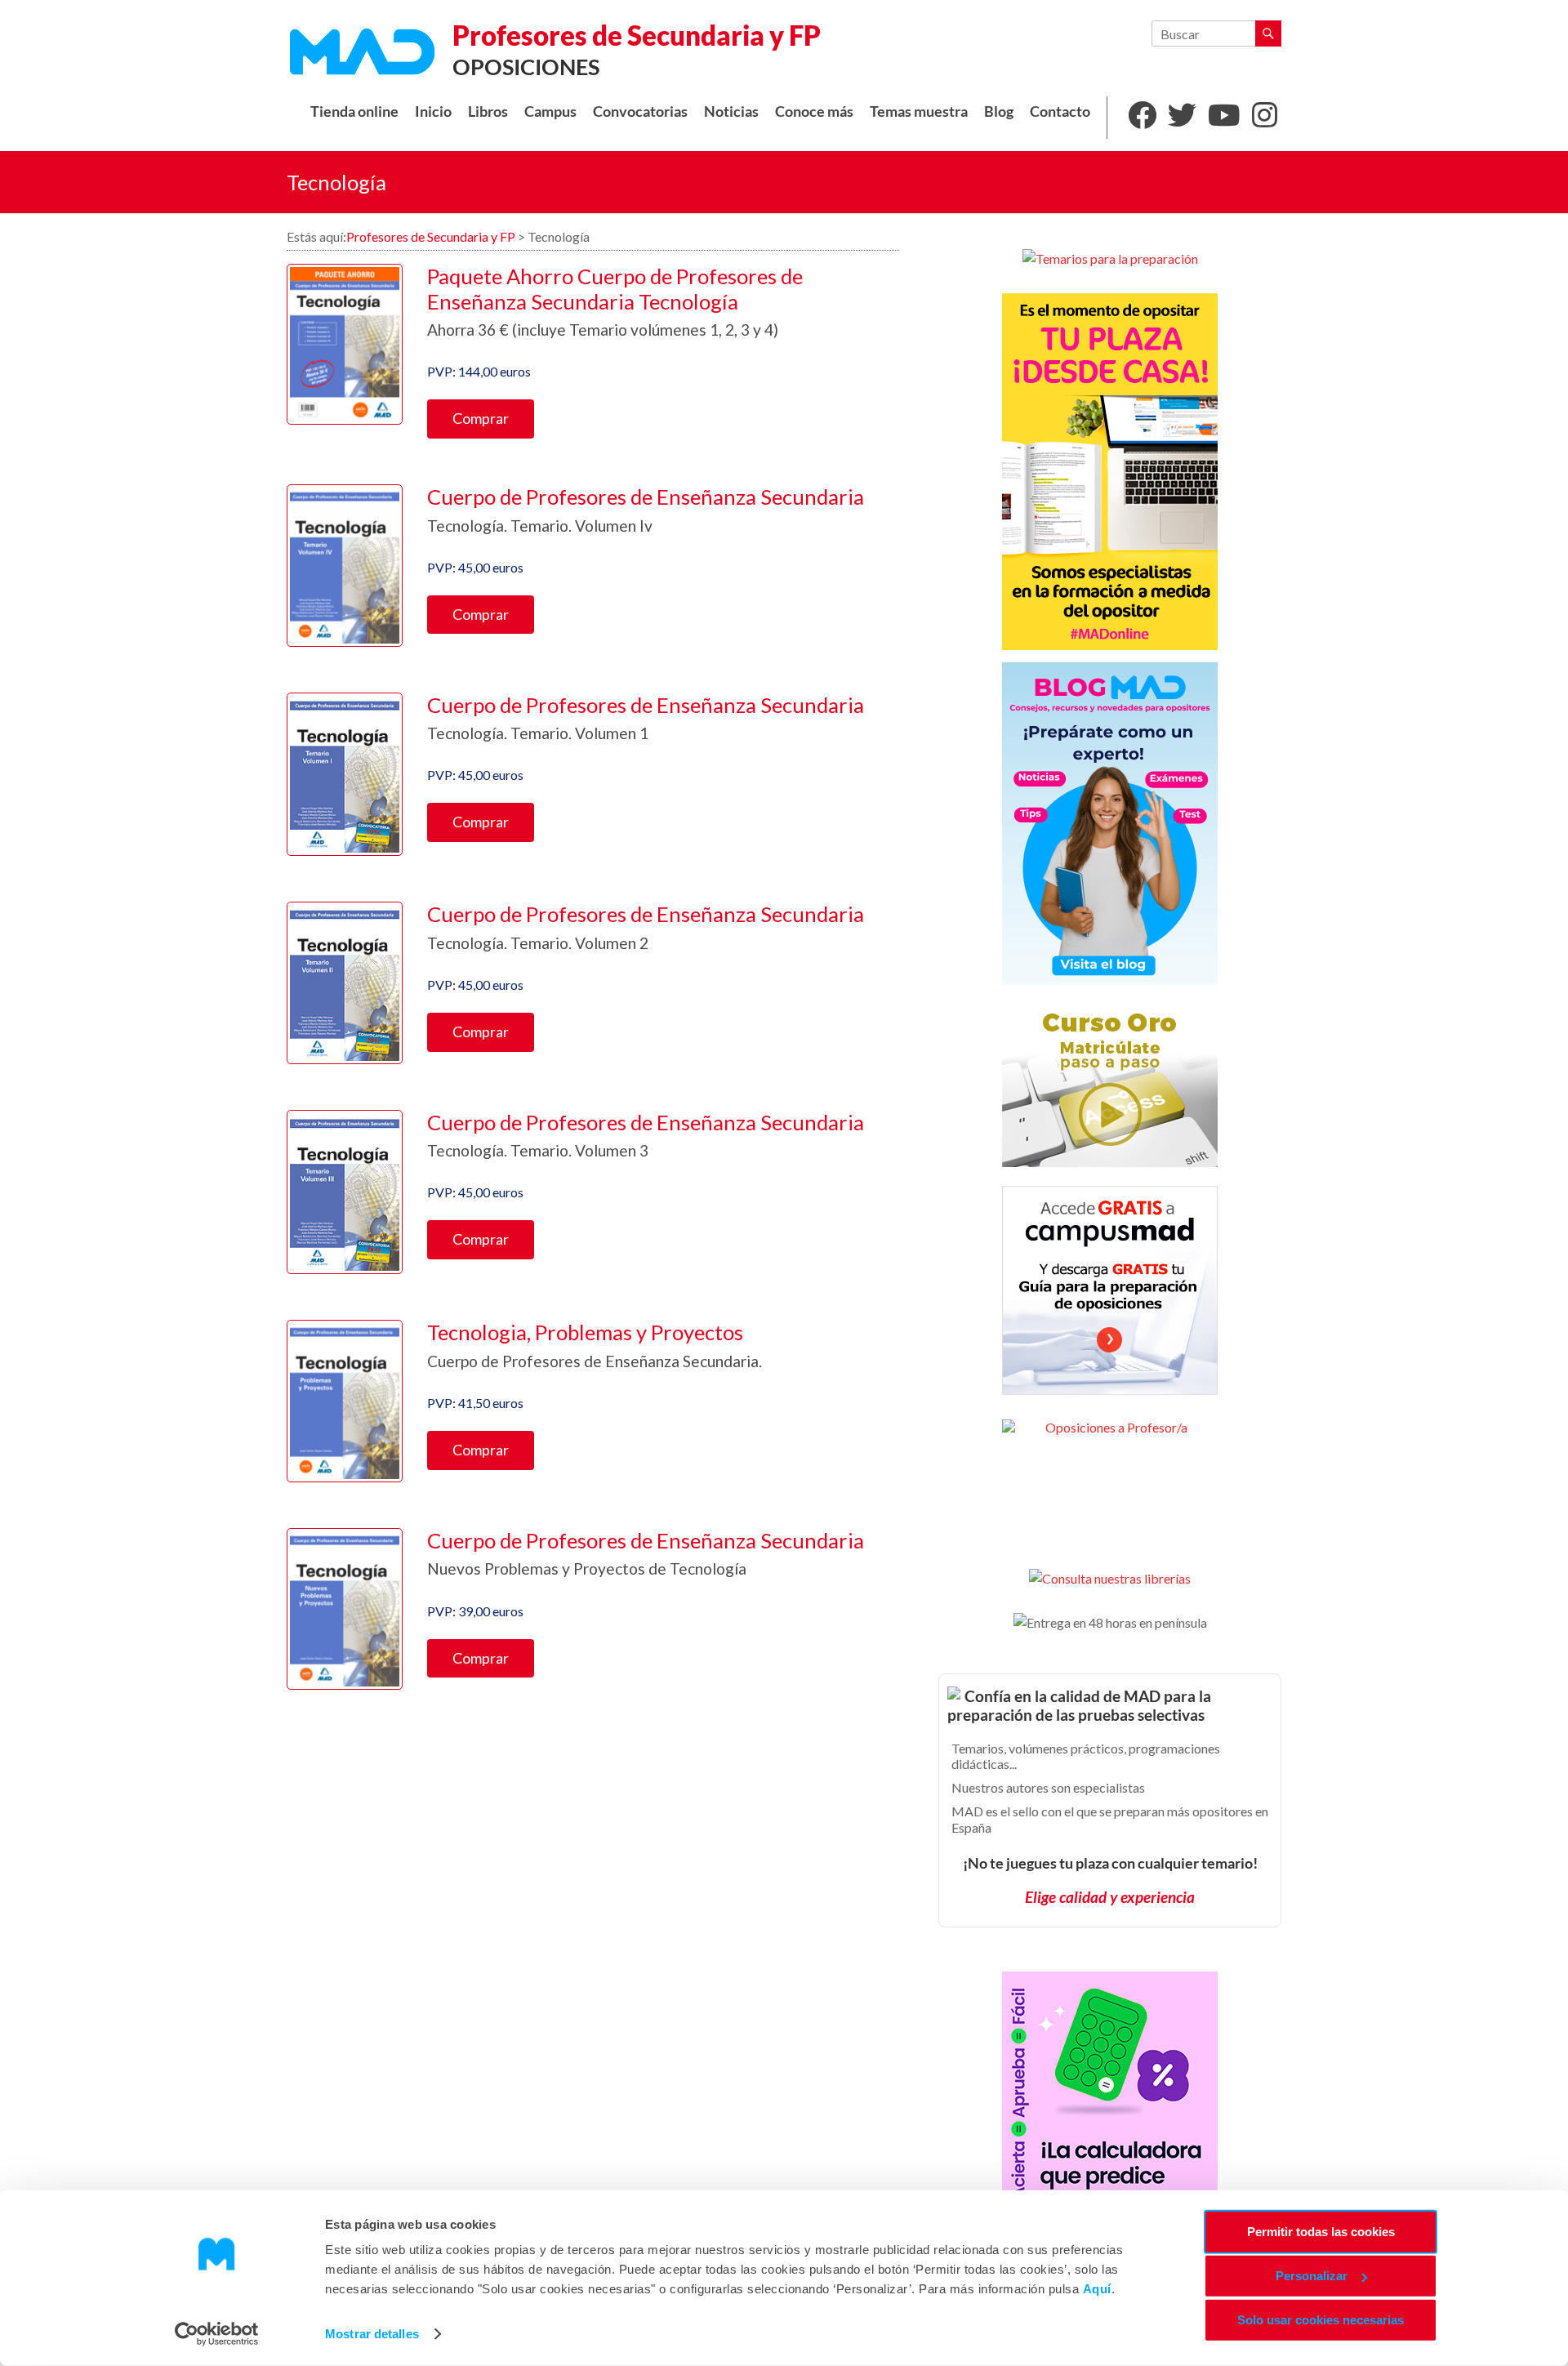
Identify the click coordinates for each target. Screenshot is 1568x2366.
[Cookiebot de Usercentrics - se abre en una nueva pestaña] (217, 2334)
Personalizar (1312, 2276)
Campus (550, 111)
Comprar (481, 418)
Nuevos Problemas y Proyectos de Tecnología (587, 1568)
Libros (488, 111)
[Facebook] (1142, 118)
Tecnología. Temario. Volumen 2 (538, 943)
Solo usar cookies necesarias (1321, 2320)
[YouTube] (1224, 118)
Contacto (1060, 111)
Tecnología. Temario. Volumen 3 (538, 1150)
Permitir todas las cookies (1321, 2232)
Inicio (433, 111)
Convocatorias (640, 111)
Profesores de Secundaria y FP (637, 35)
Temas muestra (919, 111)
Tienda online (354, 111)
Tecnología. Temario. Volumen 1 (538, 733)
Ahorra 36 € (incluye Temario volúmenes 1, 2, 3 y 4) (603, 330)
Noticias (731, 111)
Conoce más (814, 111)
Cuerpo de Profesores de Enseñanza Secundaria (646, 497)
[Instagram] (1265, 118)
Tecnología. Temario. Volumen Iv (540, 526)
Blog (999, 111)
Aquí (1097, 2289)
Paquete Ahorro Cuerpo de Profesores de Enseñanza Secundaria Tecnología (615, 289)
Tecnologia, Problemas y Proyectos (585, 1332)
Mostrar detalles (372, 2334)
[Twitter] (1182, 118)
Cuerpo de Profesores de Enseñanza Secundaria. (595, 1361)
